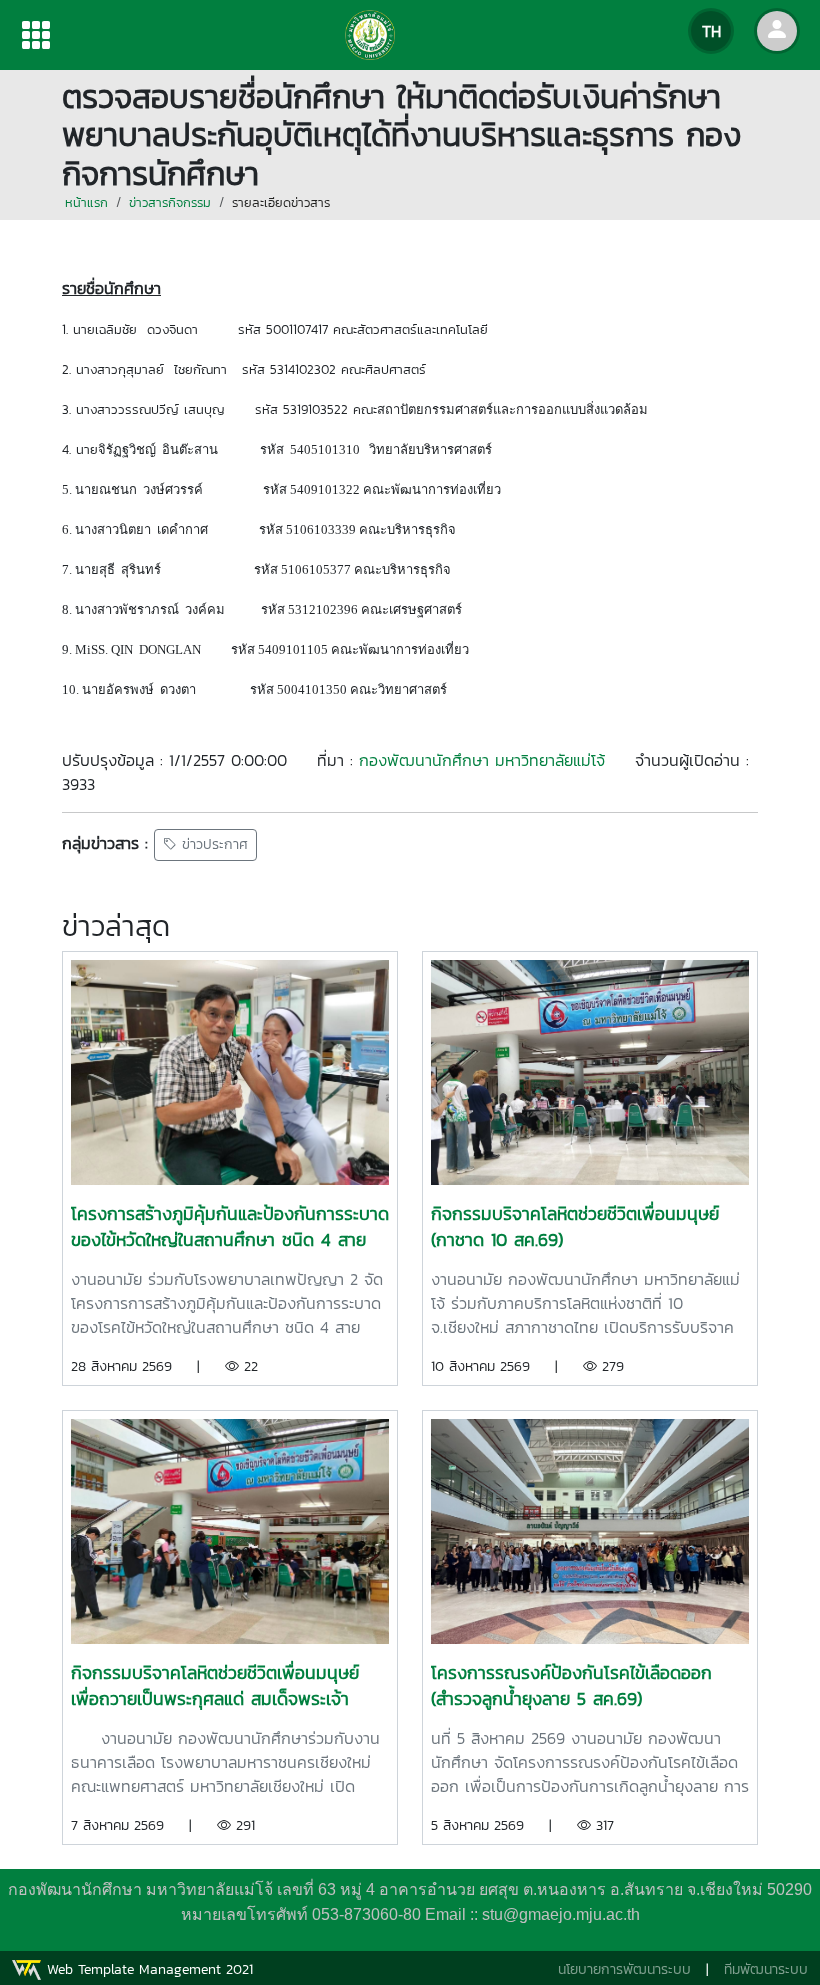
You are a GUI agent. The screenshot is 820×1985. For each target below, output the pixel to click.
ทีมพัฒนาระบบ (766, 1969)
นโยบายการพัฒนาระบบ (624, 1969)
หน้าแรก (86, 202)
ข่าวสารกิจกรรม (170, 202)
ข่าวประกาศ (212, 845)
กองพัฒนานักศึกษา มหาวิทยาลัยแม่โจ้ (482, 760)
